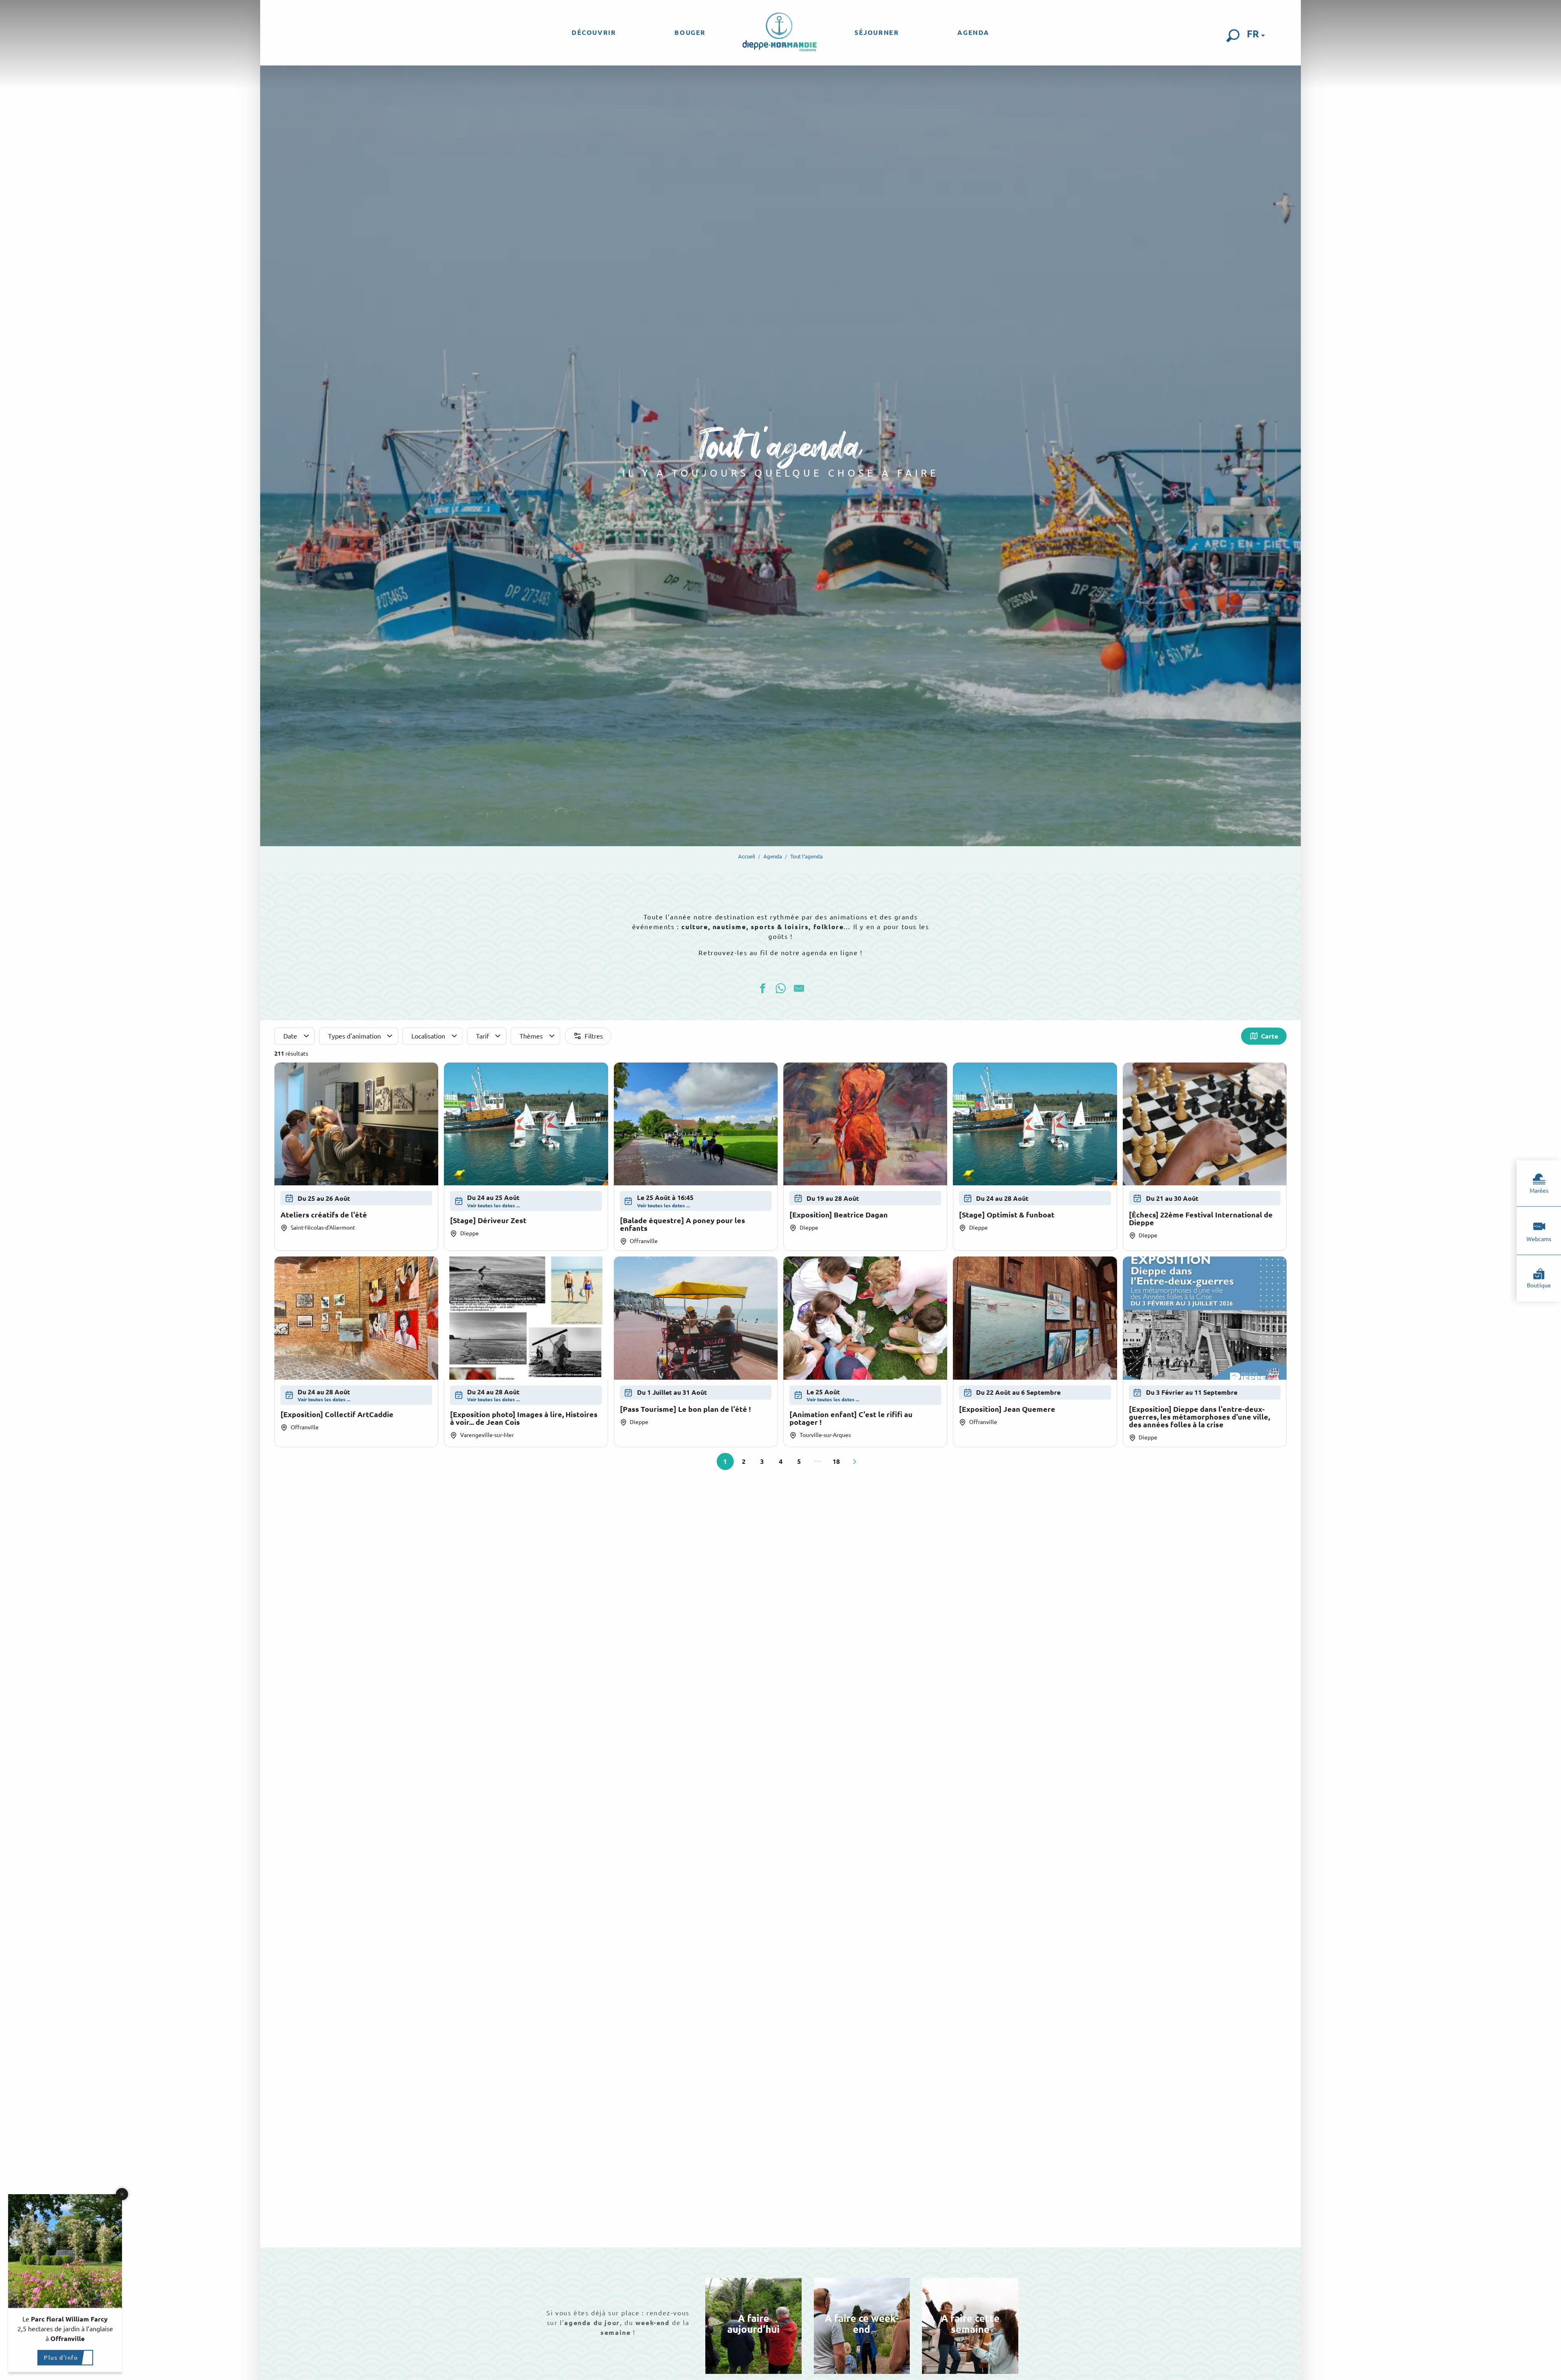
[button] (1233, 36)
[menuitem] (594, 33)
